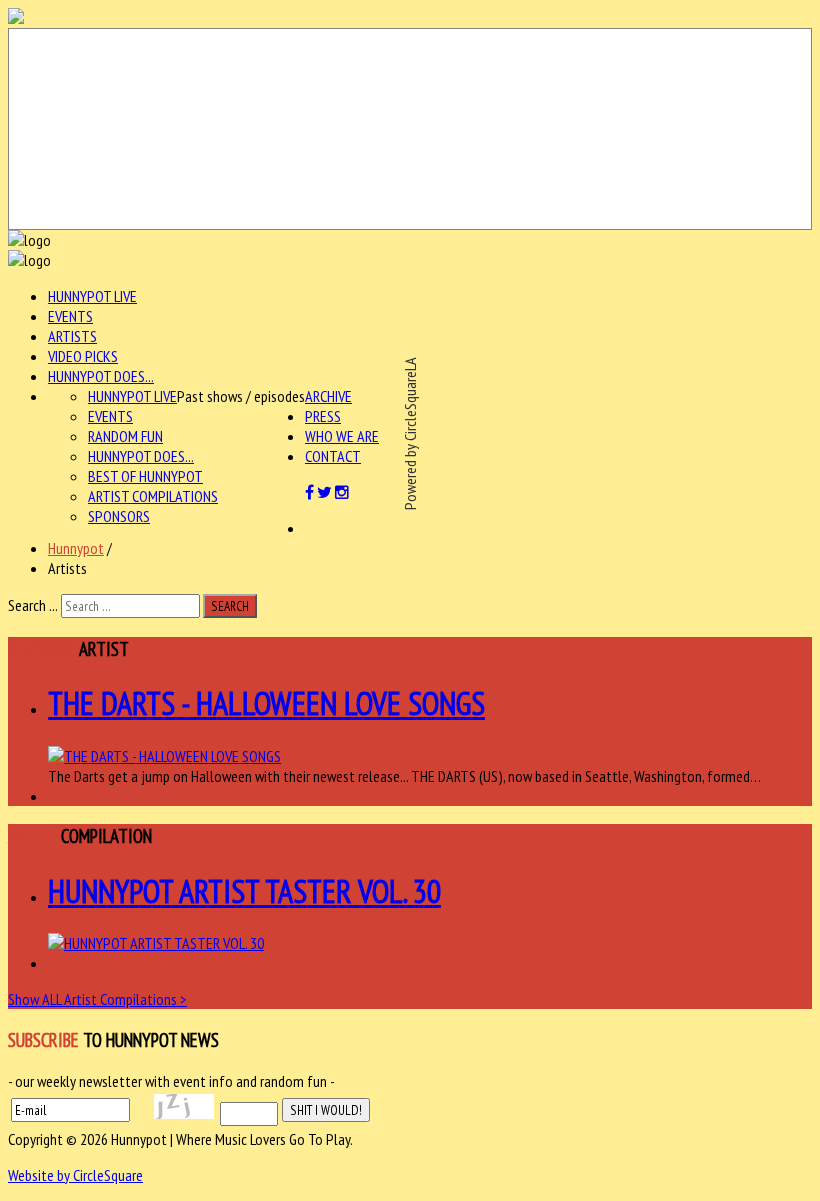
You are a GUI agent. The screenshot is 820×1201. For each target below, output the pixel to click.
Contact (333, 456)
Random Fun (125, 436)
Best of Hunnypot (145, 476)
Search (230, 606)
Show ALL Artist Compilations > (97, 999)
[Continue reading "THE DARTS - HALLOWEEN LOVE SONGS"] (164, 756)
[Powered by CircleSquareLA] (410, 129)
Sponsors (119, 516)
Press (323, 416)
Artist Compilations (153, 496)
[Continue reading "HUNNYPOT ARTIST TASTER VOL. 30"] (156, 943)
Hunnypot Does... (101, 376)
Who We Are (342, 436)
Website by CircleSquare (75, 1175)
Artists (72, 336)
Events (70, 316)
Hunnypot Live (92, 296)
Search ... (33, 605)
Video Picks (83, 356)
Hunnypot (76, 548)
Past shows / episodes (241, 396)
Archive (328, 396)
